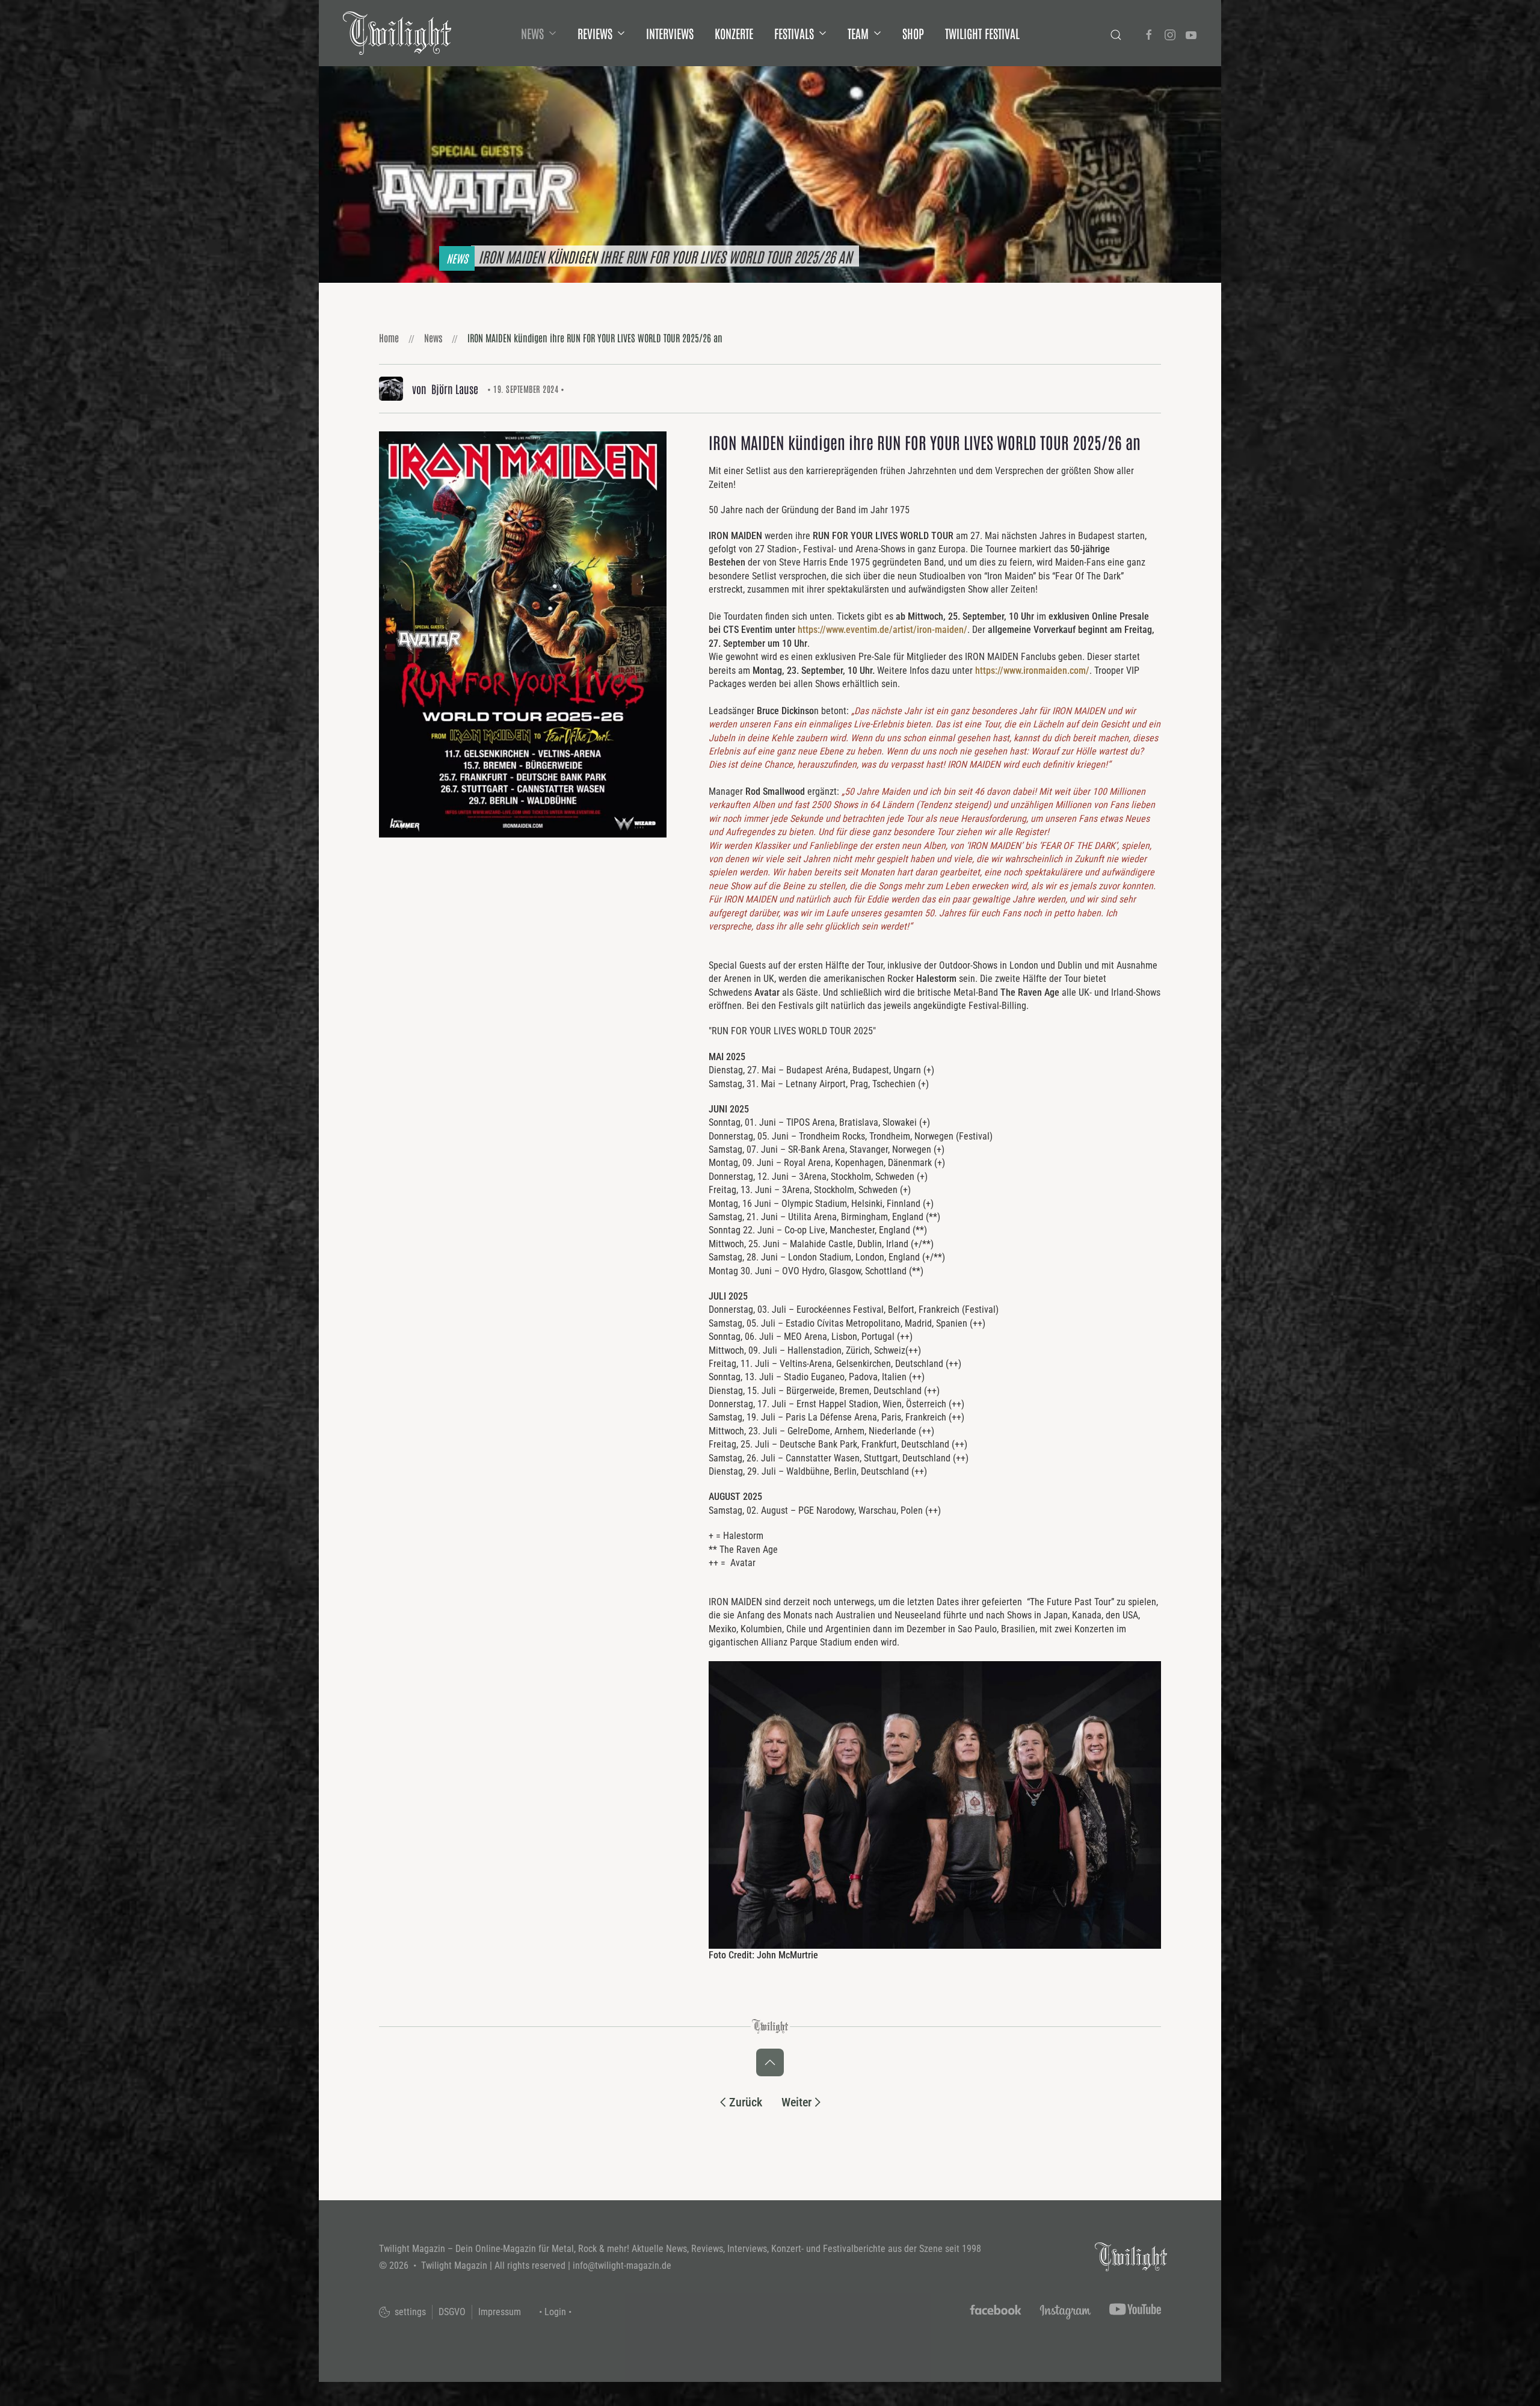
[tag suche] (1116, 33)
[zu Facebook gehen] (1149, 33)
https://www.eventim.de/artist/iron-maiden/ (882, 630)
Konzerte (734, 33)
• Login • (555, 2312)
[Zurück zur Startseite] (397, 33)
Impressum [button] (500, 2312)
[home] (1131, 2256)
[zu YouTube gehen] (1191, 33)
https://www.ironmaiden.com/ (1032, 671)
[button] (523, 634)
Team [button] (858, 33)
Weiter (796, 2102)
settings (409, 2312)
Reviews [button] (595, 33)
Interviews (670, 33)
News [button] (532, 33)
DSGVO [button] (452, 2312)
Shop (913, 33)
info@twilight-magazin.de (622, 2266)
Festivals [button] (794, 33)
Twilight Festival (982, 33)
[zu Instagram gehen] (1170, 33)
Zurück (746, 2102)
